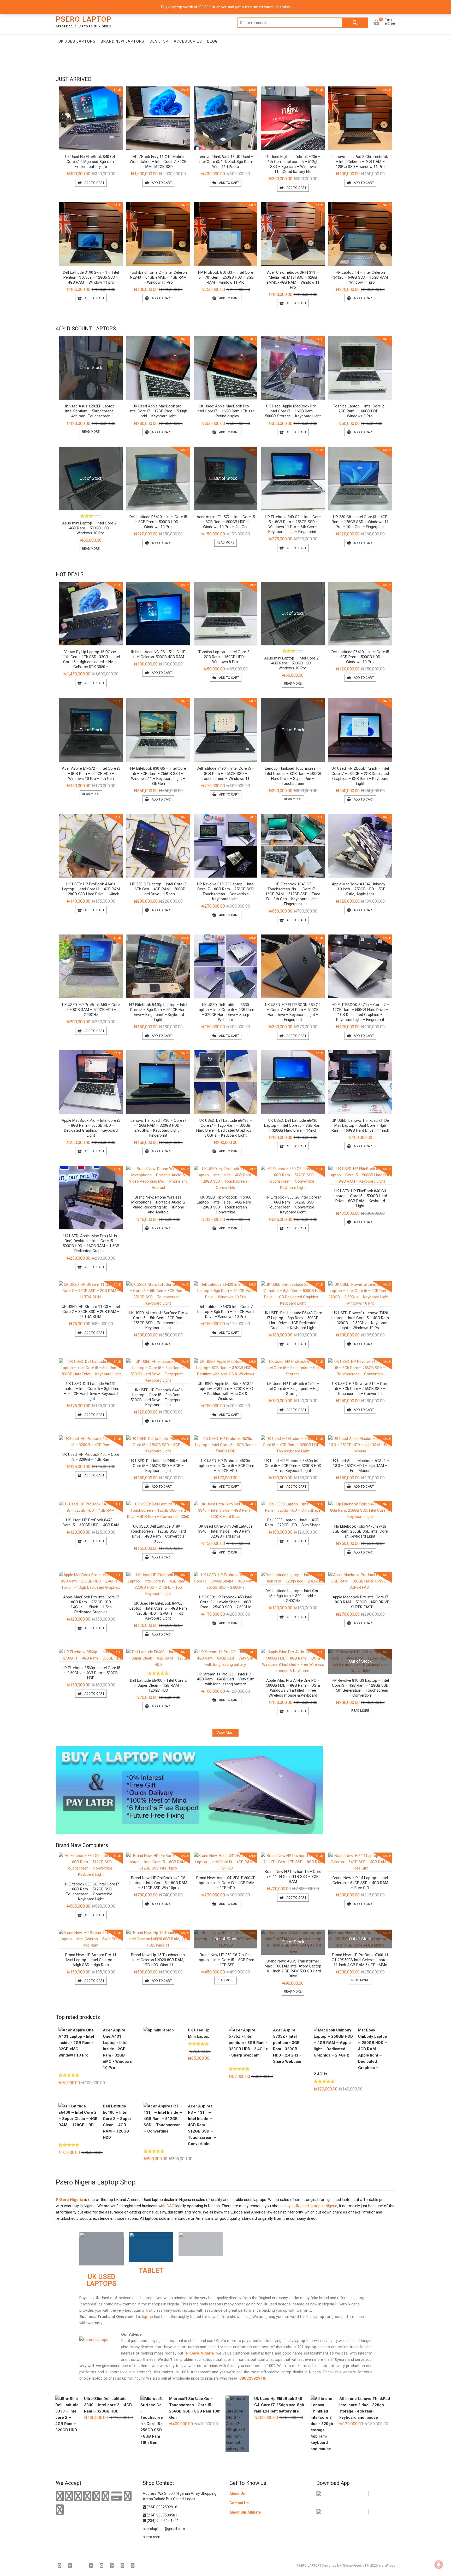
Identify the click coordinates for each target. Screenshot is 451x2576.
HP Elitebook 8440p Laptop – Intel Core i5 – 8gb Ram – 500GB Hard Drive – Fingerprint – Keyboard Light (158, 1012)
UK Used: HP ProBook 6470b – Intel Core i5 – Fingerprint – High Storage (293, 1389)
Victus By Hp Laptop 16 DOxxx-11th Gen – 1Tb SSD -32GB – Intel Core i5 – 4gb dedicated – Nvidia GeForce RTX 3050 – (91, 659)
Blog (213, 41)
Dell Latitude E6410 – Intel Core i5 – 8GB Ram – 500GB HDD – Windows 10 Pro (158, 522)
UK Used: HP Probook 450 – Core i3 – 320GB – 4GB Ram (91, 1457)
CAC (170, 2206)
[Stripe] (128, 2496)
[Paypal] (87, 2496)
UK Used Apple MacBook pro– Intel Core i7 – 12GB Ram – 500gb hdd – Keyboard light (158, 411)
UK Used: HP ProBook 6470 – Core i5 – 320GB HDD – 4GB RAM (91, 1523)
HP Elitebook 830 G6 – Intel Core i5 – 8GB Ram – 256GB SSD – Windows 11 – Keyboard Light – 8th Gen (158, 776)
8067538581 (167, 2515)
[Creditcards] (117, 2496)
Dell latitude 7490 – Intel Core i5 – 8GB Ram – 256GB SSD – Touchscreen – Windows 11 (225, 773)
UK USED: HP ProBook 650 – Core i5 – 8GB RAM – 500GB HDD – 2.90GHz (91, 1010)
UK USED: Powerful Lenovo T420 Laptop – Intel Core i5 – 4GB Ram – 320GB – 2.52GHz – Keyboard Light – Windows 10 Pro (360, 1320)
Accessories (188, 41)
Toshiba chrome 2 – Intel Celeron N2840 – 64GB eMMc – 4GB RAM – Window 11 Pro (158, 277)
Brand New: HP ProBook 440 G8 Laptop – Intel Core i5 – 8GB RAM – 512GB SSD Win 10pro (158, 1883)
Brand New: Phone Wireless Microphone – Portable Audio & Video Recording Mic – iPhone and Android (158, 1205)
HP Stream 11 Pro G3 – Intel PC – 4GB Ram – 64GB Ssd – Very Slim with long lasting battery (226, 1679)
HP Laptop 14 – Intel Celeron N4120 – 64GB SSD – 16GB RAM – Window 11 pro (360, 277)
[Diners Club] (96, 2496)
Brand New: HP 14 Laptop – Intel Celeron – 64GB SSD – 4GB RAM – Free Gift (360, 1883)
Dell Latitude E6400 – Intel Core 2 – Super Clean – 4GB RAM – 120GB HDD (158, 1685)
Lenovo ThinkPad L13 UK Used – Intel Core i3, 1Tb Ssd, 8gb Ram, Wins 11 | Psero (226, 162)
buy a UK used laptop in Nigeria (311, 2206)
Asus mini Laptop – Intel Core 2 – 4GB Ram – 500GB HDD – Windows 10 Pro (91, 528)
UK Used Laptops (77, 41)
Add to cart (94, 183)
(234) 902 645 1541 (162, 2521)
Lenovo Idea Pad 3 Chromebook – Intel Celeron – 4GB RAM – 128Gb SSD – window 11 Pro (360, 162)
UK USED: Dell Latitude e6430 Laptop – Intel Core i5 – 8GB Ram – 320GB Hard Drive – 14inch (293, 1125)
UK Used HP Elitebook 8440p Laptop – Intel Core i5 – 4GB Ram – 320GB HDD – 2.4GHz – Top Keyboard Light (158, 1611)
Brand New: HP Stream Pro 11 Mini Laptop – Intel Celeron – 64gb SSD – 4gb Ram (91, 1960)
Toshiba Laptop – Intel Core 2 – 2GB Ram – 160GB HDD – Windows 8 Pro (360, 411)
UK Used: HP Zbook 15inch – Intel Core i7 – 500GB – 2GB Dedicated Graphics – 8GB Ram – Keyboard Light (360, 776)
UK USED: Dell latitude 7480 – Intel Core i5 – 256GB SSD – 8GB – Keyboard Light (158, 1466)
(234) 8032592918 (162, 2507)
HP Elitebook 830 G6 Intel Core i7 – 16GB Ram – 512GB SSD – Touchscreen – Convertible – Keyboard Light (293, 1205)
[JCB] (60, 2510)
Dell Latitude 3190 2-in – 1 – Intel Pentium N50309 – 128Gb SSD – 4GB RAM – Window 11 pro (91, 277)
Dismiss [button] (283, 7)
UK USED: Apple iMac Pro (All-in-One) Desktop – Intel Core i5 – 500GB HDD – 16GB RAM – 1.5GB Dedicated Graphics (91, 1243)
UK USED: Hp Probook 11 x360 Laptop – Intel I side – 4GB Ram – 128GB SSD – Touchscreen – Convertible (226, 1205)
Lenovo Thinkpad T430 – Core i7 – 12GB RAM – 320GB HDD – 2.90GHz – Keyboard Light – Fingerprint (158, 1128)
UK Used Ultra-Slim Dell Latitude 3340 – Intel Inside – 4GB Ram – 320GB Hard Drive (226, 1531)
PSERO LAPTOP (84, 19)
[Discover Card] (105, 2496)
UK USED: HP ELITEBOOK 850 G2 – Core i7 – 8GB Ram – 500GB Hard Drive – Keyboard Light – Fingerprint (293, 1012)
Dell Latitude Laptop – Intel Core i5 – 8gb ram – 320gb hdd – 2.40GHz (293, 1596)
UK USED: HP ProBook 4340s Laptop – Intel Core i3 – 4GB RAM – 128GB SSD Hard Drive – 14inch (91, 889)
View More (225, 1733)
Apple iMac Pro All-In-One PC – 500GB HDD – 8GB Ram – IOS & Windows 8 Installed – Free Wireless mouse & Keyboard (293, 1688)
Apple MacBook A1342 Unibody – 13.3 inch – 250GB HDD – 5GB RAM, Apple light (360, 889)
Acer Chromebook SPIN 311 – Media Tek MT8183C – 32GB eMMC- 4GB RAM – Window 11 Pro (293, 280)
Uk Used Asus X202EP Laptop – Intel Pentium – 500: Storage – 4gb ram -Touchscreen (91, 411)
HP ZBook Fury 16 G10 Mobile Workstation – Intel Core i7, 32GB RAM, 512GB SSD (158, 162)
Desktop (159, 41)
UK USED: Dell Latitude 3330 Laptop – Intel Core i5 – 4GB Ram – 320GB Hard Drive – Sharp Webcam (225, 1012)
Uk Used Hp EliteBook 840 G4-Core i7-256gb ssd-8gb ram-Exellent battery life (91, 162)
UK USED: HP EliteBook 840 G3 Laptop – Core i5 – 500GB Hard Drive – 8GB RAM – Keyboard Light (360, 1198)
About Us (237, 2493)
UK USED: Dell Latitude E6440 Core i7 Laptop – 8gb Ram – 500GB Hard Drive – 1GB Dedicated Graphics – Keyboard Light (293, 1320)
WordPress (387, 2565)
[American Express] (60, 2496)
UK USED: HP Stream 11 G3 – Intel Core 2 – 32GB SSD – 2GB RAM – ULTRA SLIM (91, 1312)
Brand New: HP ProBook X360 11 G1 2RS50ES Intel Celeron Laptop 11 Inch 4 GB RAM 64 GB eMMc (360, 1960)
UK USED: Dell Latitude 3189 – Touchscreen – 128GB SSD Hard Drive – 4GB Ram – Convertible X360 (158, 1534)
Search (355, 23)
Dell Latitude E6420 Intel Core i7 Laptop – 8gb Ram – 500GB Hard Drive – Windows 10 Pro (225, 1312)
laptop (147, 2317)
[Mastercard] (69, 2496)
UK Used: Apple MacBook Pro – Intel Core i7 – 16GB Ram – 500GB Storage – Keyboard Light (293, 411)
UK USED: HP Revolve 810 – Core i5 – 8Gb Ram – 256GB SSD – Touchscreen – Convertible (360, 1389)
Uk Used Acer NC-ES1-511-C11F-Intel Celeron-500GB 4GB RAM (158, 654)
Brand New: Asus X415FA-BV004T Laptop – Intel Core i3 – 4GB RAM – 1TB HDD (225, 1883)
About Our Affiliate (245, 2512)
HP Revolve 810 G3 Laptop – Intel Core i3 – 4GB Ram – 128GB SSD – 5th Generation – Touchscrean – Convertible (360, 1688)
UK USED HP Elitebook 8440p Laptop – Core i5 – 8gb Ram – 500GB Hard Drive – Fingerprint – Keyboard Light (158, 1397)
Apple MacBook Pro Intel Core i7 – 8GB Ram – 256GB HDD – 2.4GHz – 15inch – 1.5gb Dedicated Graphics (91, 1605)
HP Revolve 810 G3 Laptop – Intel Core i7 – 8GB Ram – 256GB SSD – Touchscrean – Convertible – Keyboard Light (226, 892)
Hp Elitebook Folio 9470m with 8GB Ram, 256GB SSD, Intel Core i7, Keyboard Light (360, 1531)
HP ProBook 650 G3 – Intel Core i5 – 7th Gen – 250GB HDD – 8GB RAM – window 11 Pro (226, 277)
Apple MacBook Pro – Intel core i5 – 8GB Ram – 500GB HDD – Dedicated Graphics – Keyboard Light (91, 1128)
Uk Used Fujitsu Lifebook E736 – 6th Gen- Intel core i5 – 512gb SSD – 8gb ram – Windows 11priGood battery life (293, 164)
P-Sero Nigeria (70, 2200)
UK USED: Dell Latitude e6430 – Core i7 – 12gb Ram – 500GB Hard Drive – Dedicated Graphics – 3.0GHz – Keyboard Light (225, 1128)
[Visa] (78, 2496)
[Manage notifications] (439, 2565)
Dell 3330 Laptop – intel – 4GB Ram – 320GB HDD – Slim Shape (293, 1523)
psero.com (152, 2537)
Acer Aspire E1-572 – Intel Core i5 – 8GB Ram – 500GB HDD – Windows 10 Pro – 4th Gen (226, 522)
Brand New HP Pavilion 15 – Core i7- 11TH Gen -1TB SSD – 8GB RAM (293, 1877)
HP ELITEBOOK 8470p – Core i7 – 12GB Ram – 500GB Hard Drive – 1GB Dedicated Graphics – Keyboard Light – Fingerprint (360, 1012)
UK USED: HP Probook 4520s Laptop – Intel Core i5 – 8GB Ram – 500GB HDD (225, 1466)
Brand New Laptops (123, 41)
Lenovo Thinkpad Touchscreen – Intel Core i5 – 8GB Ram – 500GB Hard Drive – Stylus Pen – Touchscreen (293, 776)
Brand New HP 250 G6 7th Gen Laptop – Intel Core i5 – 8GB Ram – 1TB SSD (225, 1960)
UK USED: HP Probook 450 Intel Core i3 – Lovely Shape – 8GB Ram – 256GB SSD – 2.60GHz (226, 1602)
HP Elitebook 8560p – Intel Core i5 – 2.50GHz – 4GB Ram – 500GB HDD (91, 1673)
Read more (91, 432)
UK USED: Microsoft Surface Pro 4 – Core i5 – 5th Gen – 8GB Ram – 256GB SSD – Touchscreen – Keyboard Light (158, 1320)
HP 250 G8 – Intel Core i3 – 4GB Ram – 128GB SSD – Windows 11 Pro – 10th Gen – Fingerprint (360, 522)
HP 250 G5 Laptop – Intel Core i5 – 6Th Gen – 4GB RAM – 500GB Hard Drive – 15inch (158, 889)
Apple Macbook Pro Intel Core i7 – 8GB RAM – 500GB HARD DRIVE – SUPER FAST (360, 1602)
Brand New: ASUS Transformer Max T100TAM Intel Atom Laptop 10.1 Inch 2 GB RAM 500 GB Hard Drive (293, 1969)
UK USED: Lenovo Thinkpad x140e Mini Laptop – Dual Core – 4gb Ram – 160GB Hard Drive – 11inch (360, 1125)
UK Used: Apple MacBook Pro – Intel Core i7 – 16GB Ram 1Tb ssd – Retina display (225, 411)
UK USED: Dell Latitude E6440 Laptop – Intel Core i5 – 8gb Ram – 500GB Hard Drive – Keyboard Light (91, 1391)
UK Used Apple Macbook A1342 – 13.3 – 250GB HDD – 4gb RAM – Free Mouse (360, 1466)
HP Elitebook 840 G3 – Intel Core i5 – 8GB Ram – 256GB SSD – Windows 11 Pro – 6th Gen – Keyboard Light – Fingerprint (293, 524)
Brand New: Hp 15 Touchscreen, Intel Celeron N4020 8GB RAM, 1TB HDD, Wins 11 (158, 1960)
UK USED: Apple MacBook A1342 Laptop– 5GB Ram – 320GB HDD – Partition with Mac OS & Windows (226, 1391)
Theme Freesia (353, 2565)
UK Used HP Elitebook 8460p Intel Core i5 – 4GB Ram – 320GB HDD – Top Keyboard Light (293, 1466)
